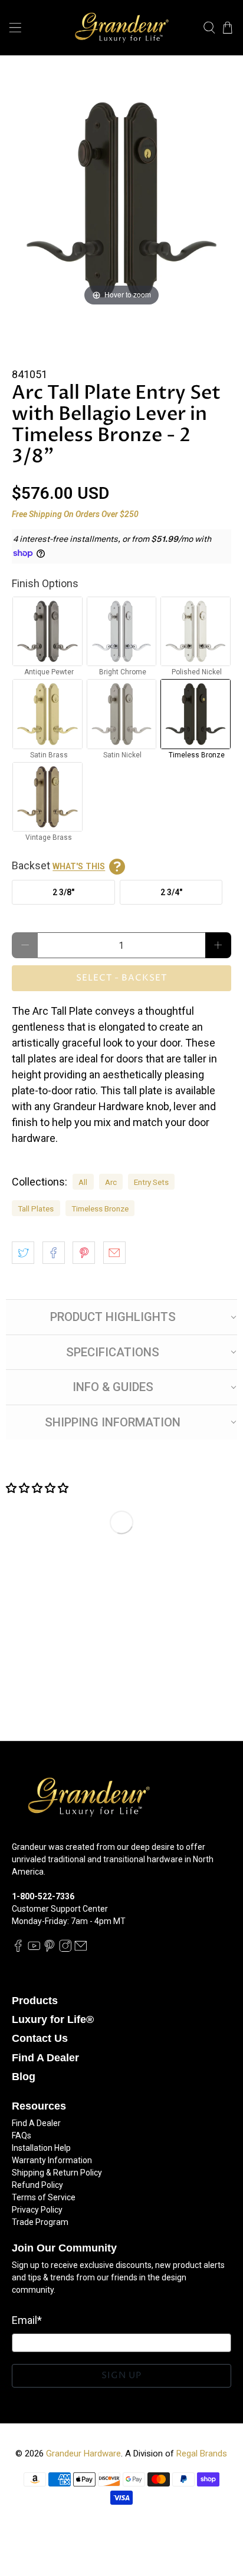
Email (27, 2320)
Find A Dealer (45, 2058)
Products (35, 2001)
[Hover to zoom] (121, 199)
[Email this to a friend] (114, 1253)
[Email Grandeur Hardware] (81, 1949)
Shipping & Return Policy (57, 2173)
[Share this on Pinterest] (84, 1253)
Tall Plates (36, 1208)
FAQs (22, 2135)
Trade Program (40, 2222)
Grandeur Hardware (83, 2454)
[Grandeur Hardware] (121, 28)
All (83, 1182)
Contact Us (40, 2038)
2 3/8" (63, 892)
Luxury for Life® (53, 2019)
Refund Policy (37, 2185)
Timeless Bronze (100, 1208)
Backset (58, 865)
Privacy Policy (37, 2210)
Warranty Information (52, 2160)
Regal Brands (202, 2454)
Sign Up (121, 2375)
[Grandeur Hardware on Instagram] (65, 1949)
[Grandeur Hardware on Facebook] (18, 1949)
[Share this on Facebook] (54, 1253)
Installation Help (41, 2148)
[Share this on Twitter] (23, 1253)
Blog (24, 2077)
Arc (111, 1182)
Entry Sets (151, 1182)
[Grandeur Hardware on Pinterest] (50, 1949)
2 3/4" (171, 892)
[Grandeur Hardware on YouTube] (34, 1949)
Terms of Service (44, 2197)
